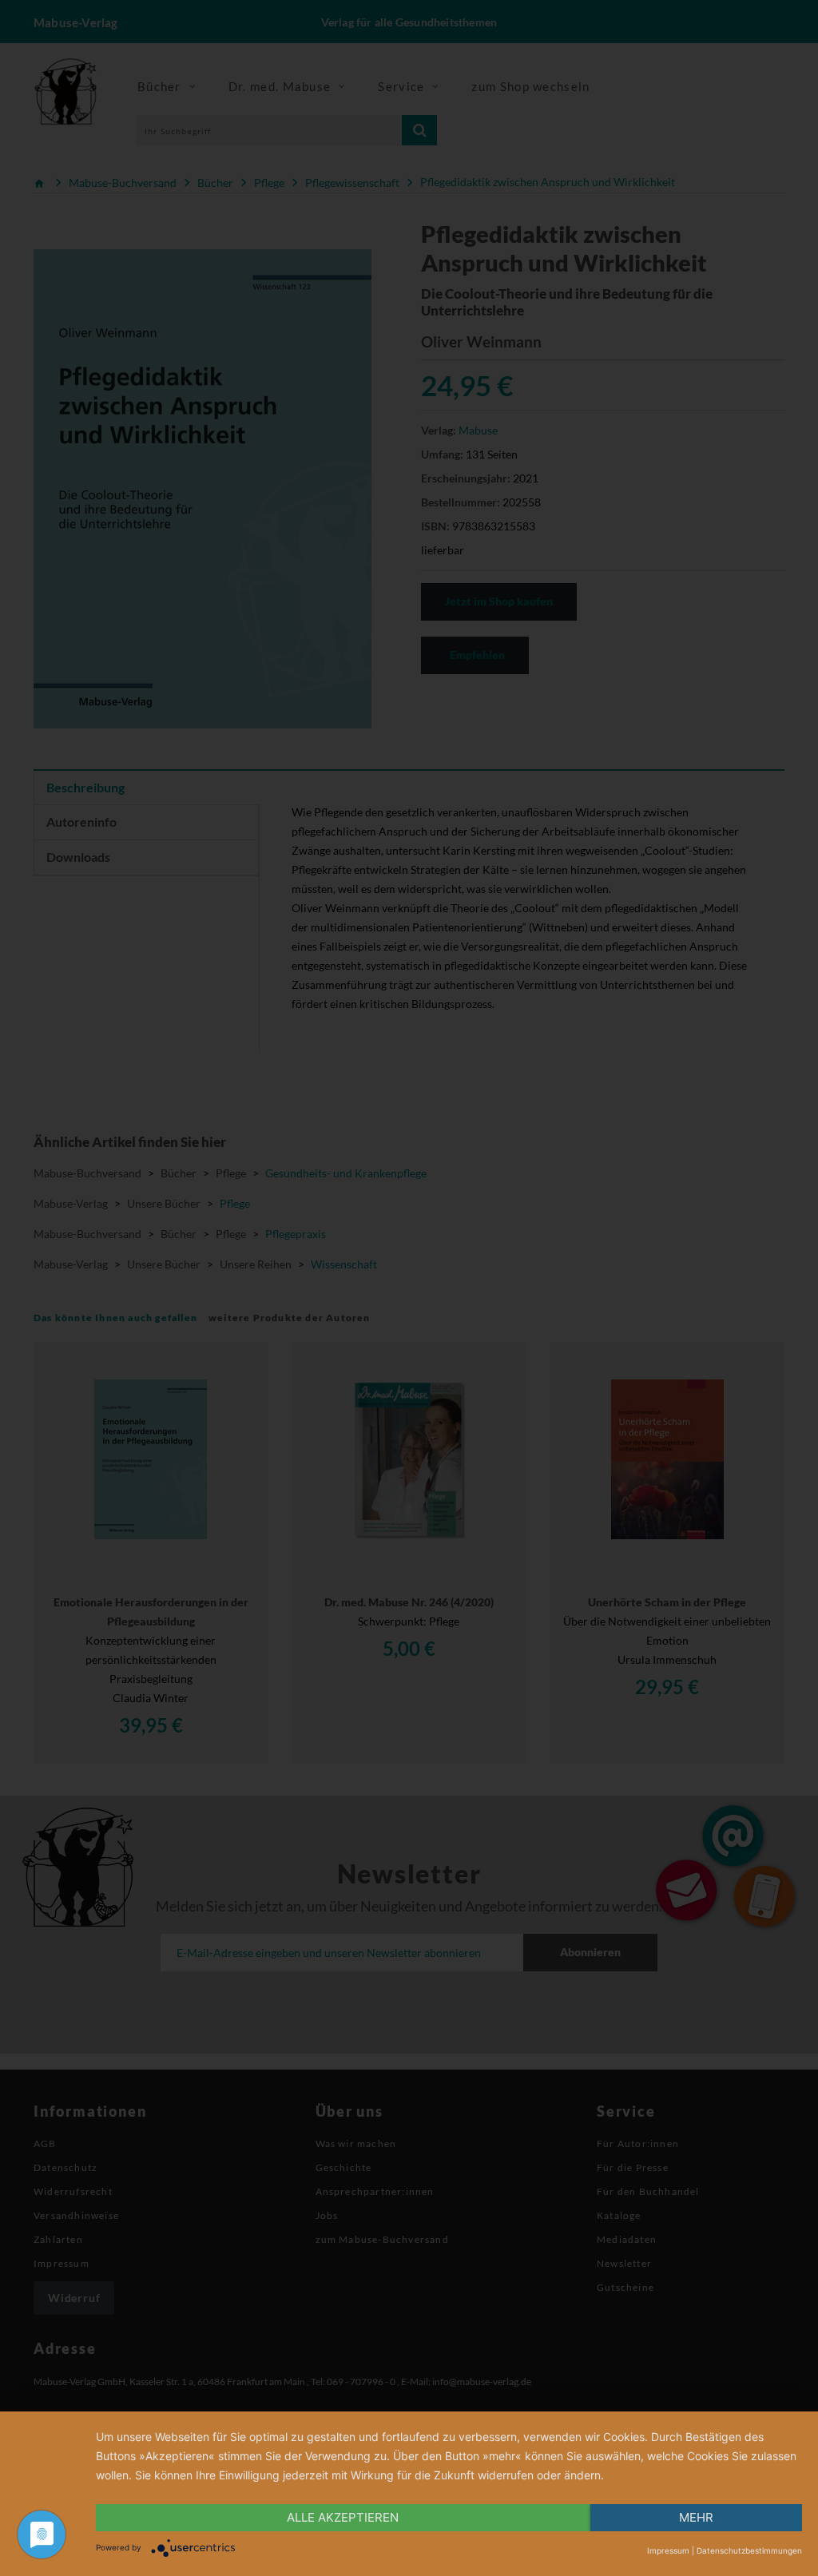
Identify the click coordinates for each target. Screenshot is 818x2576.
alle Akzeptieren (343, 2517)
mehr (696, 2517)
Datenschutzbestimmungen (749, 2550)
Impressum (668, 2550)
